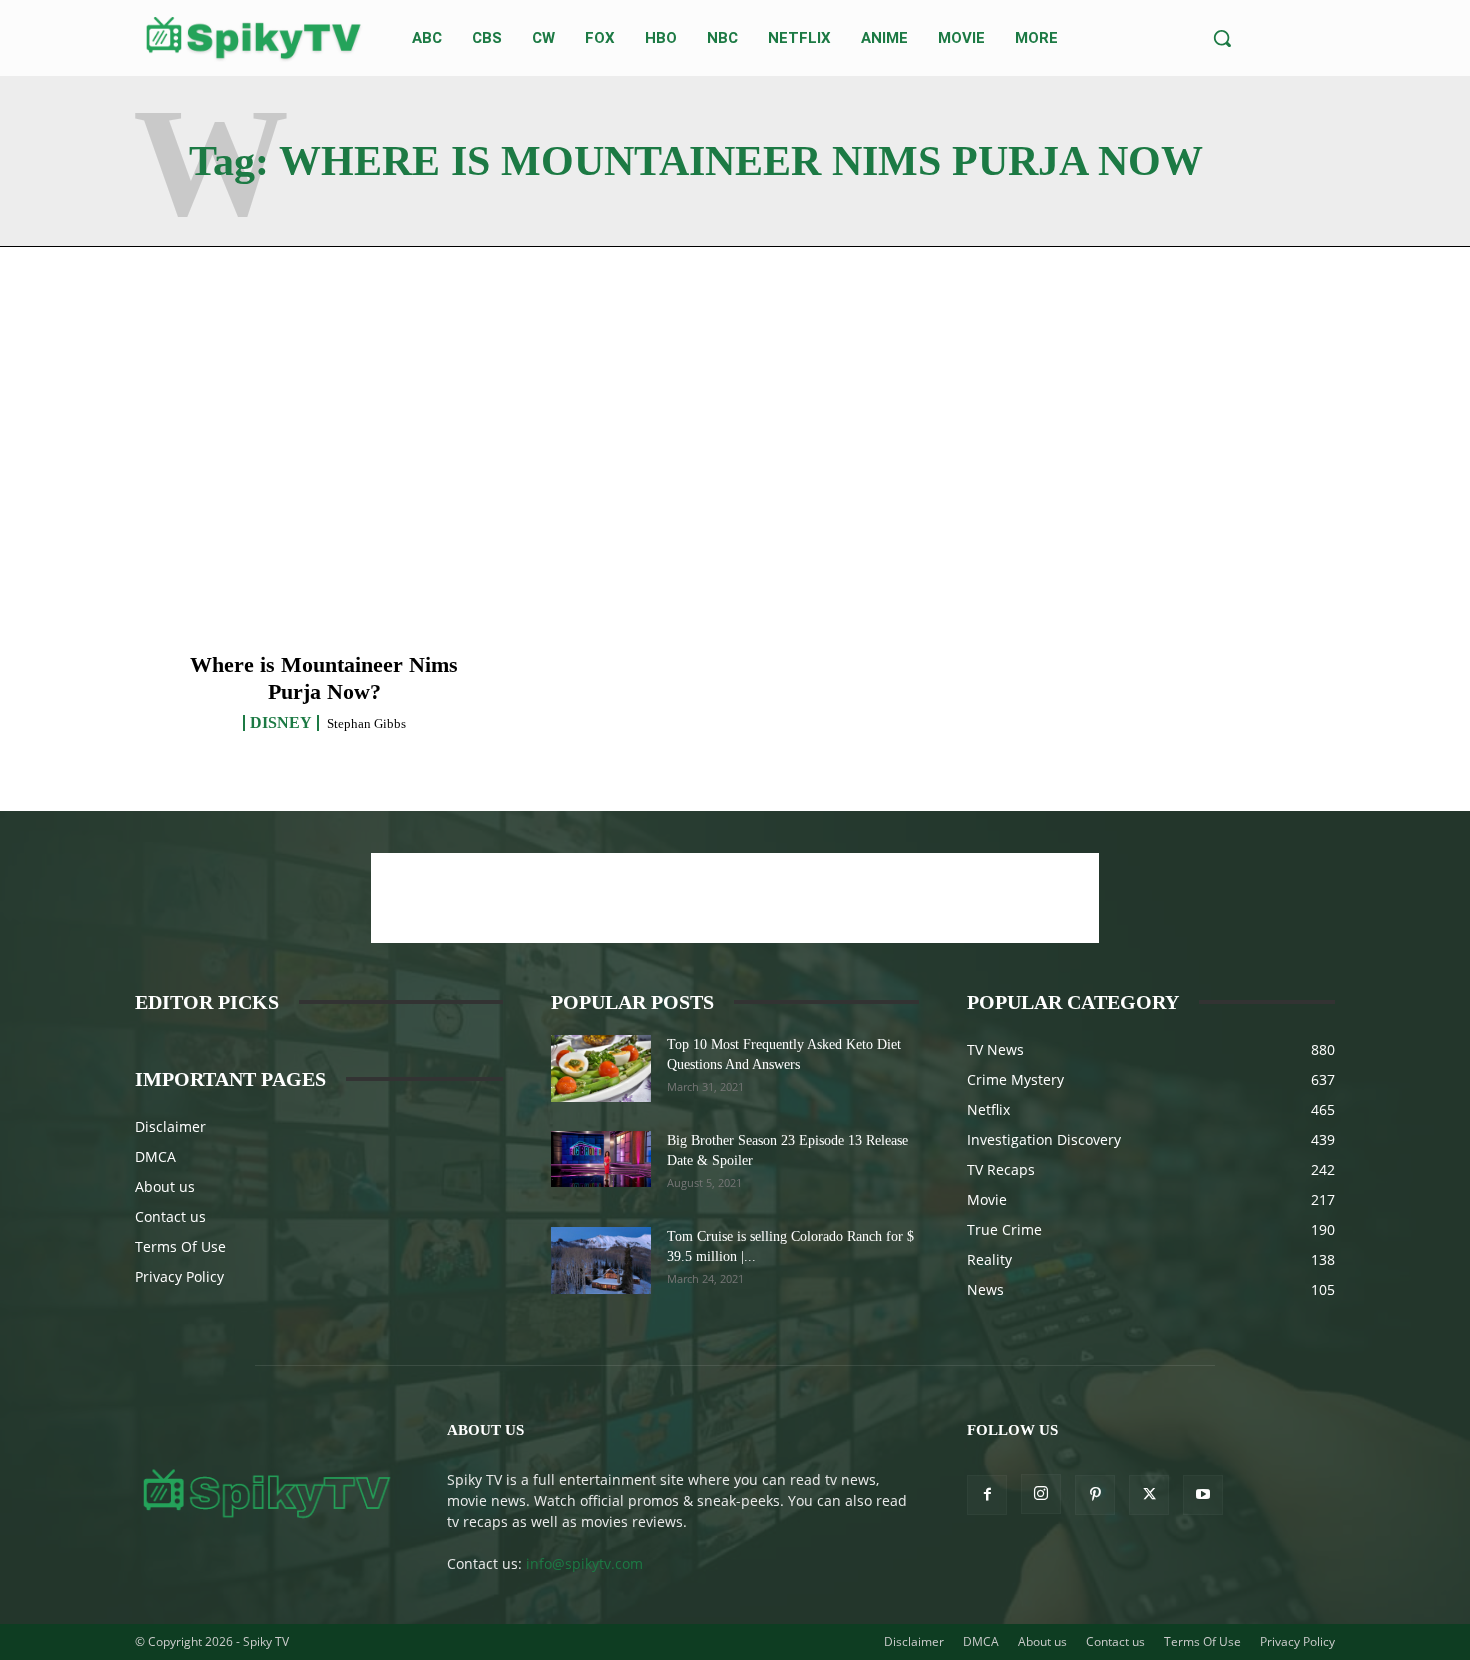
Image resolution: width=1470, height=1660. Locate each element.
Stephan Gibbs (366, 723)
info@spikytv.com (584, 1563)
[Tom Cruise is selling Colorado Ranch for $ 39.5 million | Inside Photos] (601, 1260)
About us (165, 1186)
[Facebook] (987, 1495)
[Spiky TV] (254, 38)
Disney (281, 723)
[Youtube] (1203, 1495)
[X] (1149, 1495)
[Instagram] (1041, 1494)
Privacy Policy (179, 1276)
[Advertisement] (735, 898)
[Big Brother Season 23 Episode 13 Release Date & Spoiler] (601, 1159)
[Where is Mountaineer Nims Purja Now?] (324, 516)
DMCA (155, 1156)
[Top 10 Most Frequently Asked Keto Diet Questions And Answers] (601, 1068)
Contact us (170, 1216)
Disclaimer (170, 1126)
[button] (1222, 38)
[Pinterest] (1095, 1495)
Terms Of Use (180, 1246)
